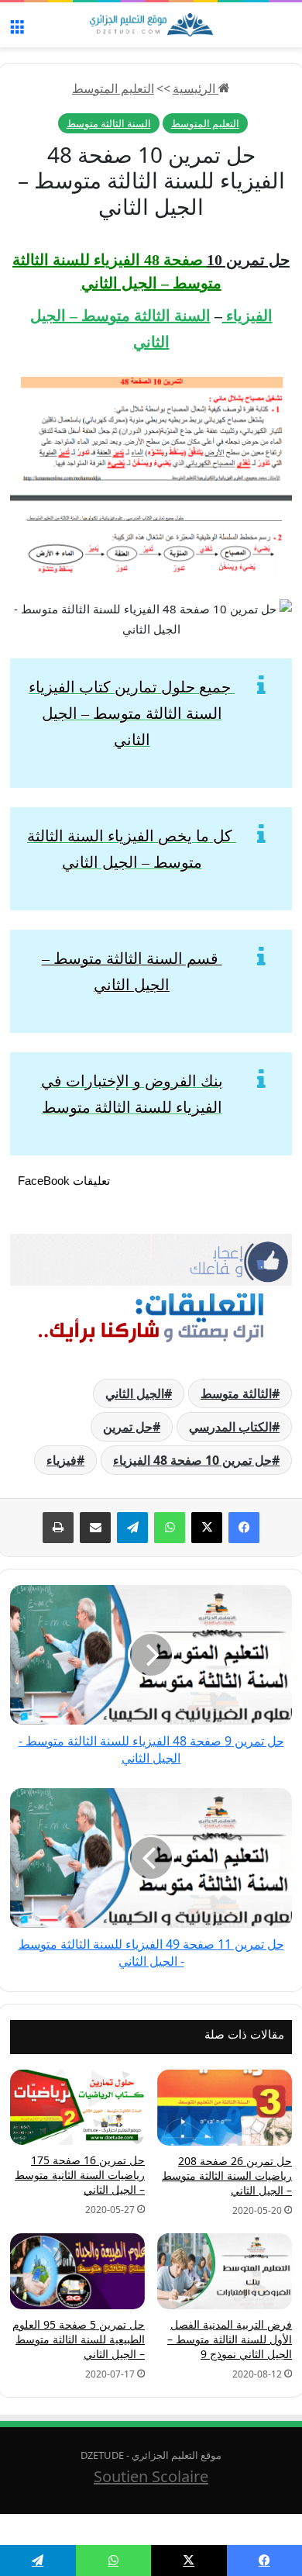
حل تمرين (128, 1427)
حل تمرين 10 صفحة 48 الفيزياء (192, 1460)
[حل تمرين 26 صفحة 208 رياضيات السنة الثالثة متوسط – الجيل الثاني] (225, 2108)
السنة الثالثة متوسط (109, 123)
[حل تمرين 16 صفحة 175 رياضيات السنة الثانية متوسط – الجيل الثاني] (77, 2108)
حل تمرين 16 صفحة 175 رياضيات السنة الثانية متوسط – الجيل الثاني (80, 2175)
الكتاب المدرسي (230, 1427)
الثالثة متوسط (236, 1393)
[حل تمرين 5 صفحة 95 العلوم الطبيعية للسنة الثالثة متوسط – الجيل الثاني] (77, 2271)
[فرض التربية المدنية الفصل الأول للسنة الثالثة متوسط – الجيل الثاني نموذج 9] (225, 2271)
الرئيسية (196, 88)
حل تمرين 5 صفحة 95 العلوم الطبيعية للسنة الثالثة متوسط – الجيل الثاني (79, 2339)
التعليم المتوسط (113, 88)
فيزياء (62, 1460)
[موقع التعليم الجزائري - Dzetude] (151, 25)
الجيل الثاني (135, 1393)
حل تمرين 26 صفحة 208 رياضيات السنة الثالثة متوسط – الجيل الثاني (227, 2175)
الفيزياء (247, 316)
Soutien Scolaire (151, 2476)
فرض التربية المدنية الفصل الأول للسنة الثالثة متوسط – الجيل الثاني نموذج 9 (230, 2339)
